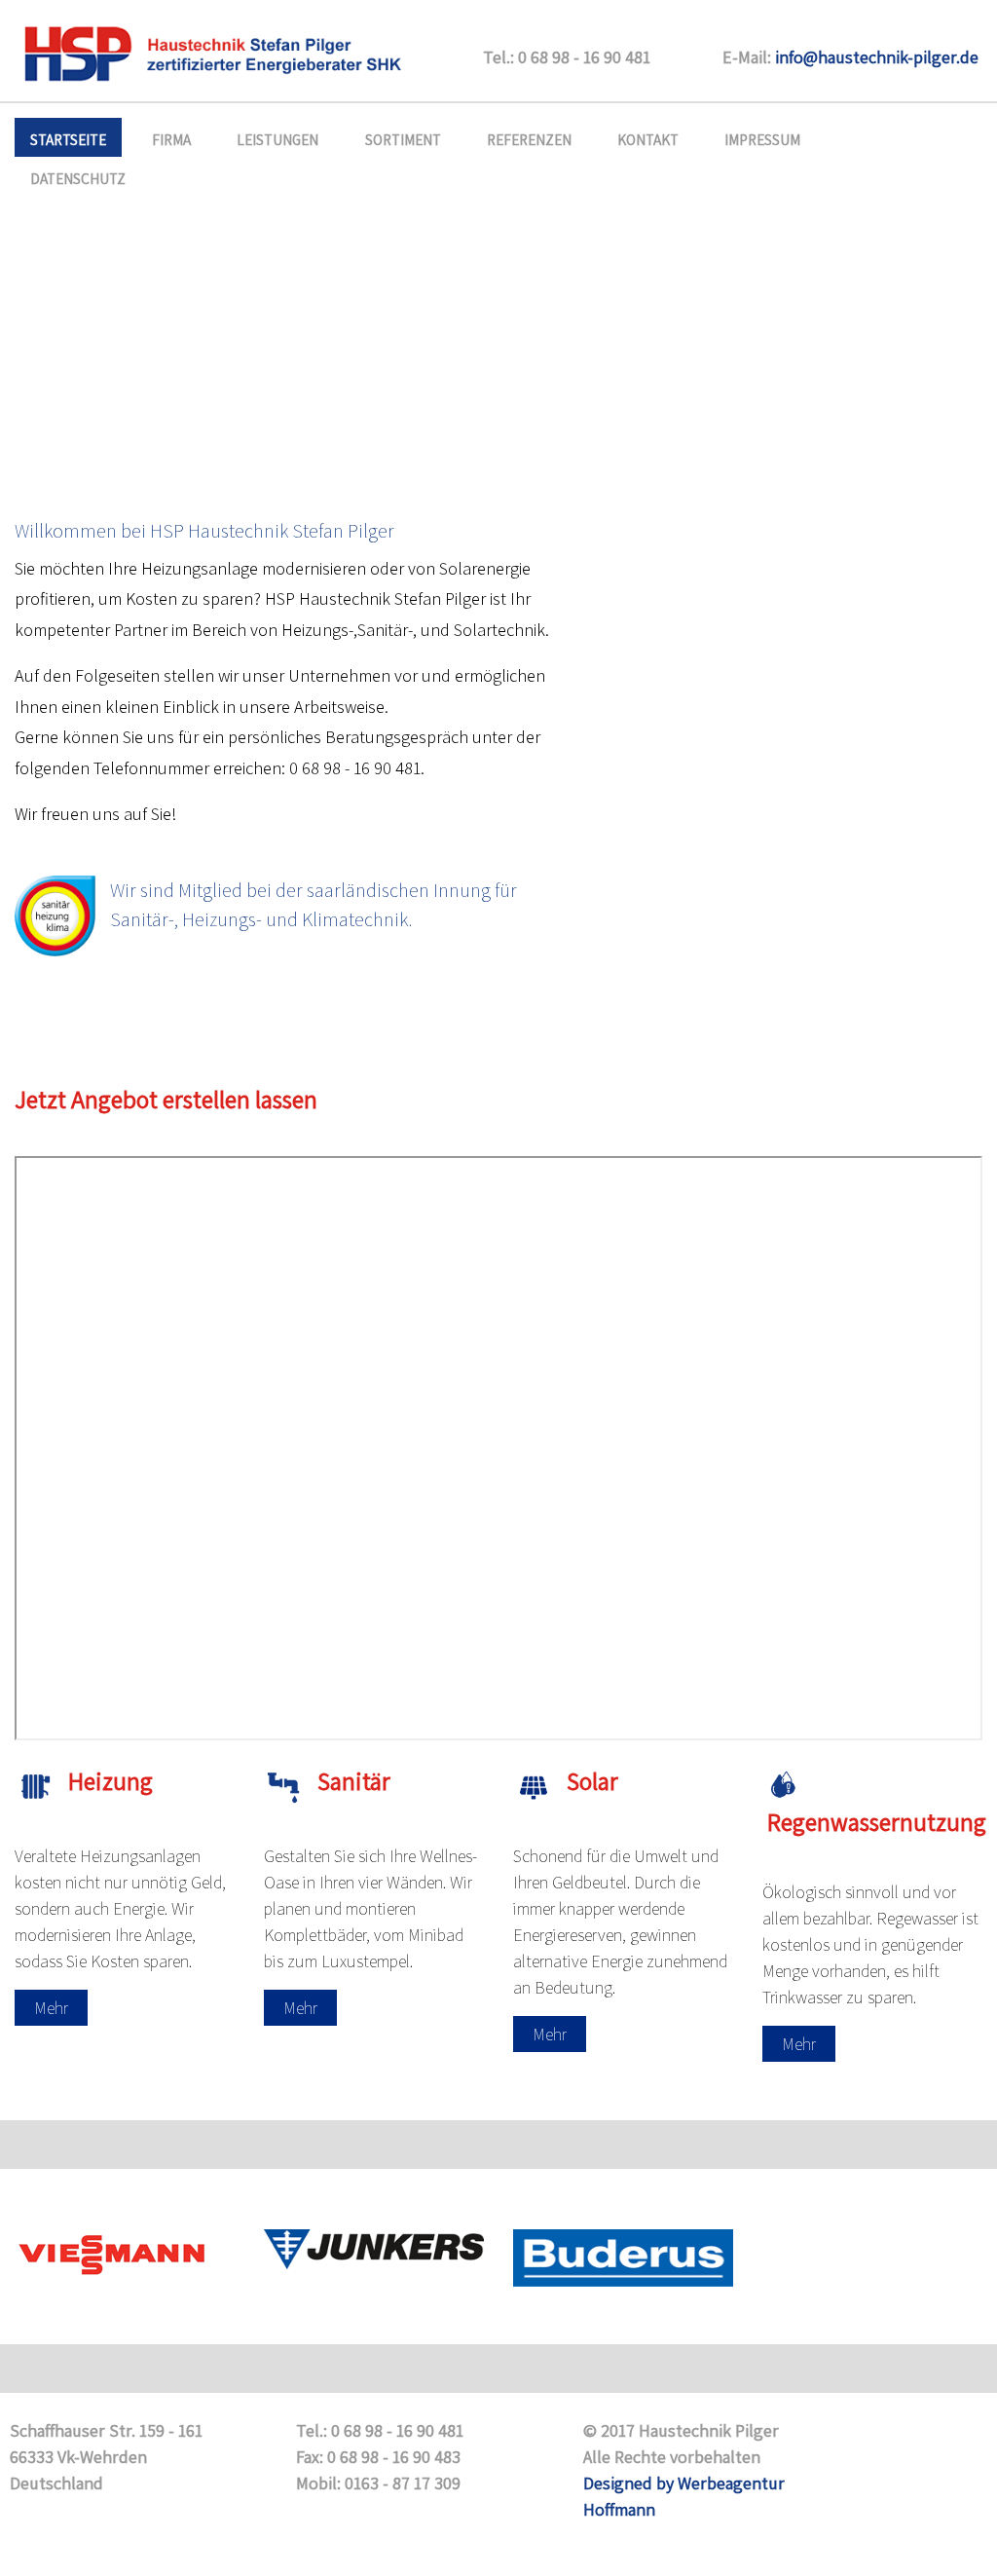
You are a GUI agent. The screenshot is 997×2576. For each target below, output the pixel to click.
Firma (171, 139)
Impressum (762, 139)
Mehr (51, 2008)
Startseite (68, 139)
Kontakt (648, 139)
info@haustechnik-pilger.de (877, 57)
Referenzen (529, 139)
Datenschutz (78, 178)
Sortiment (403, 139)
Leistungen (277, 139)
